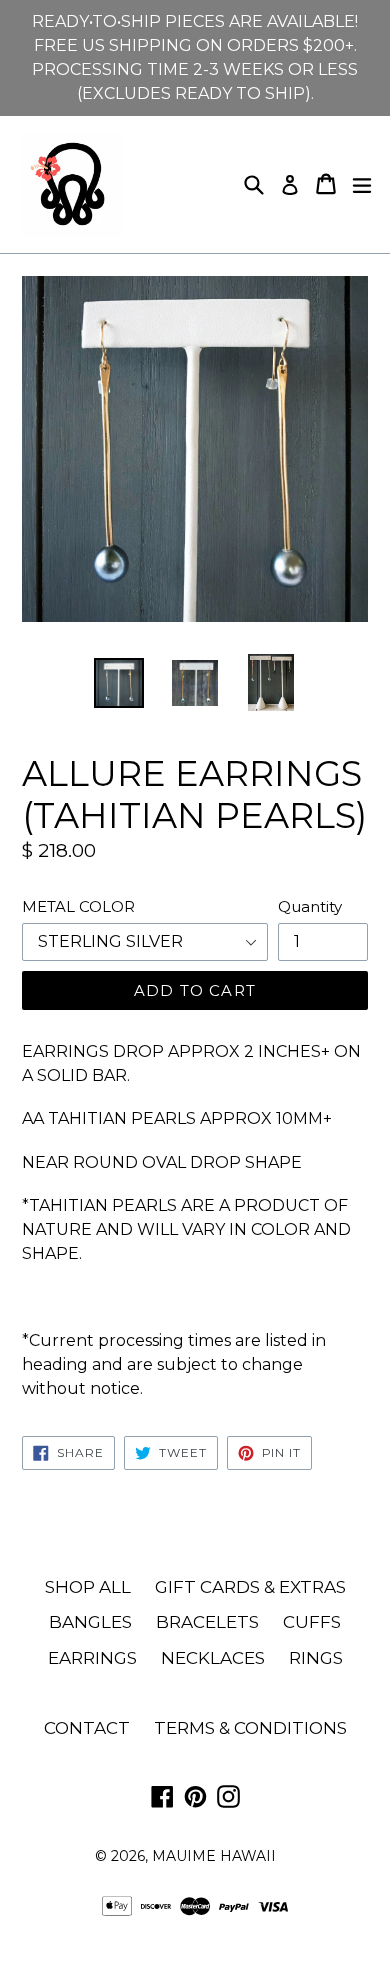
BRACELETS (207, 1622)
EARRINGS (92, 1658)
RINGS (316, 1658)
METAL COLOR (78, 906)
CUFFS (312, 1622)
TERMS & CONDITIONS (250, 1728)
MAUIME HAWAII (214, 1856)
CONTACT (87, 1728)
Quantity (310, 906)
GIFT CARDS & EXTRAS (250, 1587)
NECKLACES (213, 1658)
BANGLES (90, 1622)
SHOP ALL (88, 1587)
